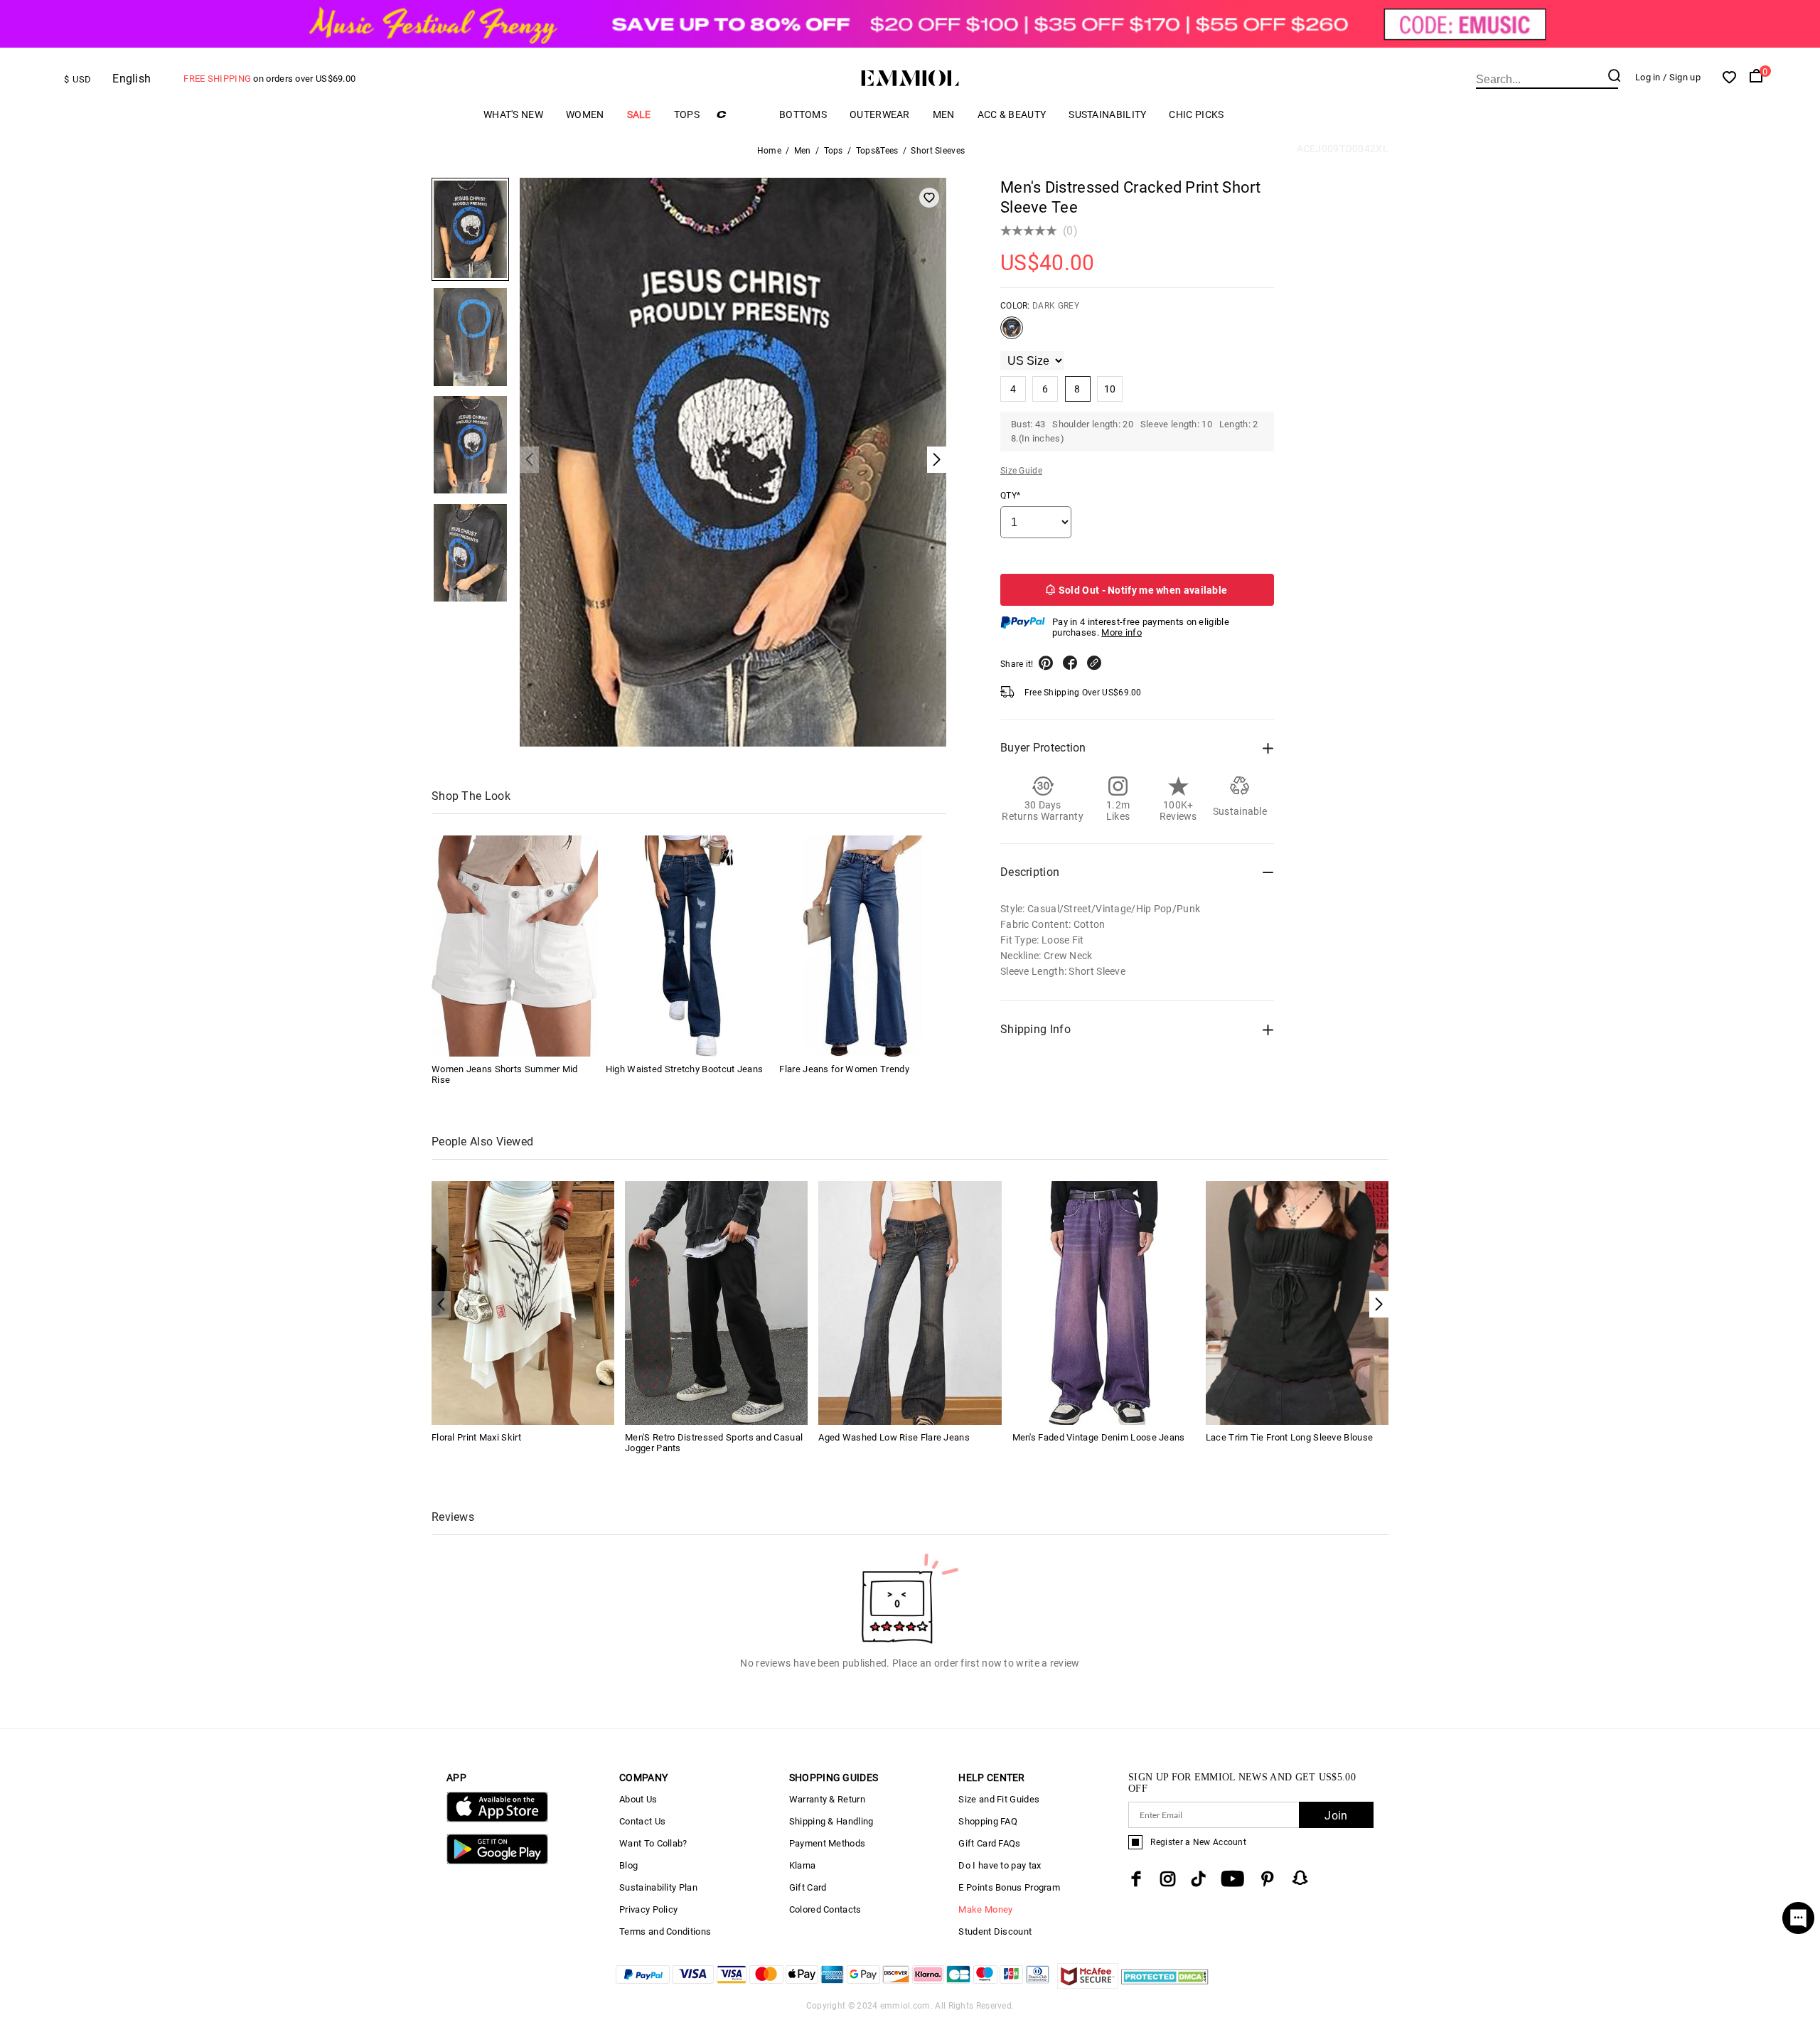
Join (1336, 1816)
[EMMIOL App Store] (497, 1819)
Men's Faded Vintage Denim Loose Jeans (1099, 1437)
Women (585, 114)
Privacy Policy (648, 1909)
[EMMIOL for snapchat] (1300, 1878)
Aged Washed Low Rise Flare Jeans (894, 1437)
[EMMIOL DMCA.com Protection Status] (1165, 1985)
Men (944, 114)
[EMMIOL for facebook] (1136, 1879)
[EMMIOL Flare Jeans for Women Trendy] (862, 946)
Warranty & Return (827, 1799)
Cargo (739, 114)
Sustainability (1107, 114)
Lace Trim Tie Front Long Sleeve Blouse (1289, 1437)
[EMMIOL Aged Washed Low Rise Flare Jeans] (910, 1302)
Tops (687, 114)
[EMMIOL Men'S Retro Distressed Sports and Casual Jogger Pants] (716, 1302)
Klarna (803, 1865)
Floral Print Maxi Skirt (476, 1437)
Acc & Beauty (1012, 114)
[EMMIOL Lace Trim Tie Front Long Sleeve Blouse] (1297, 1302)
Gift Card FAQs (989, 1843)
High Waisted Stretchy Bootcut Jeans (685, 1069)
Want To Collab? (653, 1843)
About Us (638, 1799)
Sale (639, 114)
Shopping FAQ (988, 1821)
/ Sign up (1682, 77)
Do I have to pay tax (1000, 1865)
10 (1110, 389)
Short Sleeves (938, 151)
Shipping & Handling (831, 1821)
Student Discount (995, 1931)
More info (1122, 632)
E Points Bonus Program (1009, 1887)
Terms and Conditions (665, 1931)
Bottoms (803, 114)
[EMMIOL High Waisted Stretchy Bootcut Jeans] (689, 946)
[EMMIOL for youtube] (1232, 1879)
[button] (1379, 1304)
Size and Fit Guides (999, 1799)
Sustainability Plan (658, 1887)
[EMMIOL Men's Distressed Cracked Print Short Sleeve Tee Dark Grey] (1012, 333)
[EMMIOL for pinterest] (1268, 1879)
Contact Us (642, 1821)
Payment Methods (828, 1843)
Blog (628, 1865)
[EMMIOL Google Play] (497, 1861)
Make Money (985, 1909)
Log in (1648, 77)
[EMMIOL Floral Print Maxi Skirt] (523, 1302)
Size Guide (1021, 471)
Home (769, 151)
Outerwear (880, 114)
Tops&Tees (877, 151)
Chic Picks (1196, 114)
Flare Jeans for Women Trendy (844, 1069)
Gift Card (808, 1887)
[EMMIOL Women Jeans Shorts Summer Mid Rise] (515, 946)
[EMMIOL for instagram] (1168, 1879)
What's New (513, 114)
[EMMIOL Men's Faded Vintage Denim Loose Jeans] (1104, 1302)
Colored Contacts (825, 1909)
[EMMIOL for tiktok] (1198, 1879)
